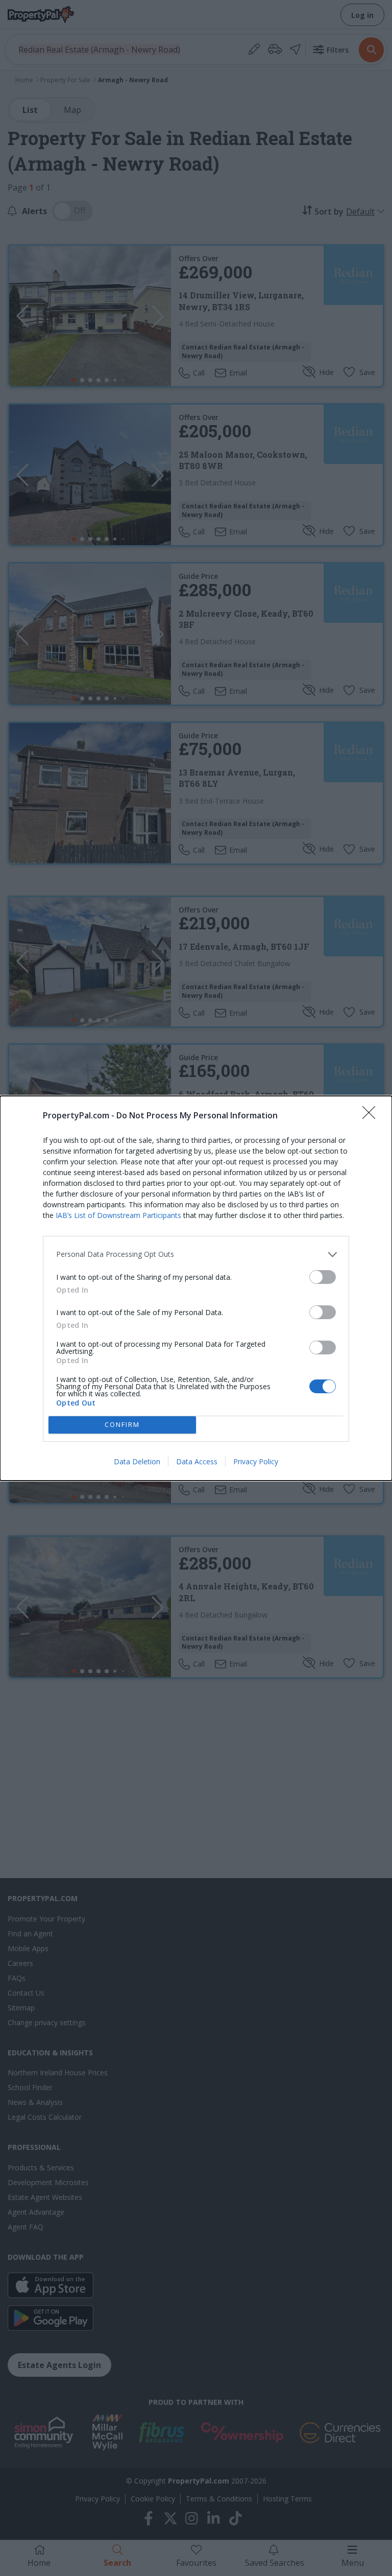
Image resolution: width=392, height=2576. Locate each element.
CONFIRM (122, 1424)
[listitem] (196, 1255)
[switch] (323, 1277)
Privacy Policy (256, 1461)
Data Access (197, 1461)
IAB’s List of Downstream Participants (118, 1215)
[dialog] (196, 1288)
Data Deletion (137, 1461)
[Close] (372, 1116)
